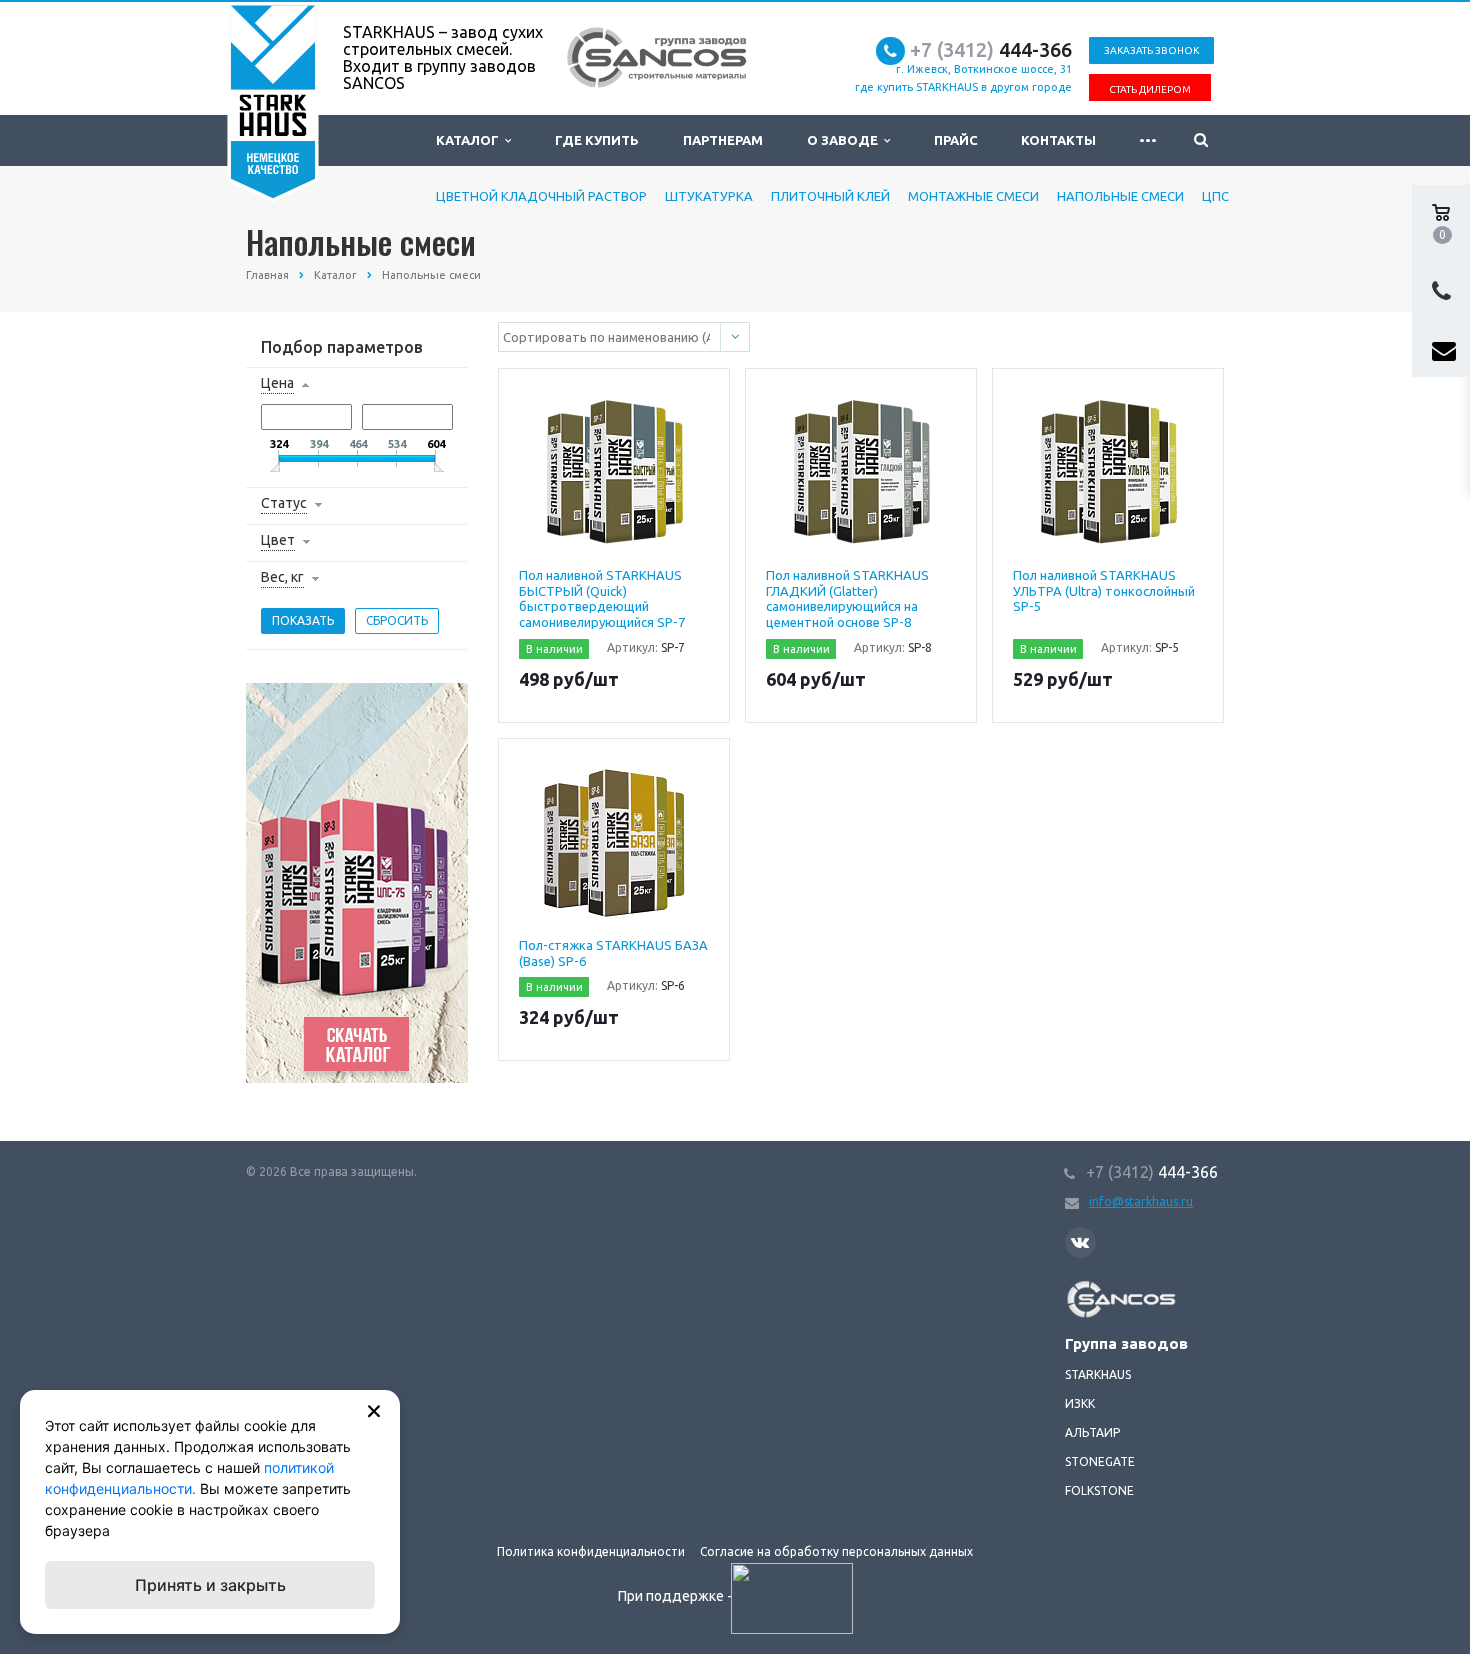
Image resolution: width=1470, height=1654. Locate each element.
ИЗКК (1080, 1403)
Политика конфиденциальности (591, 1551)
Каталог (470, 140)
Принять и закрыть (210, 1585)
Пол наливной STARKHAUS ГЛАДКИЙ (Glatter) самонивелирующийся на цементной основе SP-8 (847, 598)
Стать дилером (1150, 89)
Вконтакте (1080, 1242)
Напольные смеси (1120, 196)
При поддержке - (676, 1596)
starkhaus (1098, 1374)
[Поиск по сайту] (1201, 140)
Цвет (278, 540)
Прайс (956, 140)
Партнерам (723, 140)
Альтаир (1092, 1432)
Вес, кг (282, 577)
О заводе (845, 140)
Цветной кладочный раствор (541, 196)
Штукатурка (709, 196)
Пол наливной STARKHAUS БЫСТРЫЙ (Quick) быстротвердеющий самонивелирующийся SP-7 (602, 598)
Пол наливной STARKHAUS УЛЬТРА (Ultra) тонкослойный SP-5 (1104, 590)
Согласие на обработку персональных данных (836, 1551)
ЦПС (1215, 196)
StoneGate (1100, 1461)
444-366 (991, 49)
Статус (284, 503)
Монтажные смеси (973, 196)
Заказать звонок (1151, 50)
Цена (277, 383)
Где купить (597, 140)
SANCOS (1088, 1290)
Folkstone (1099, 1490)
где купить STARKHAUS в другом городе (963, 87)
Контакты (1058, 140)
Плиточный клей (830, 196)
